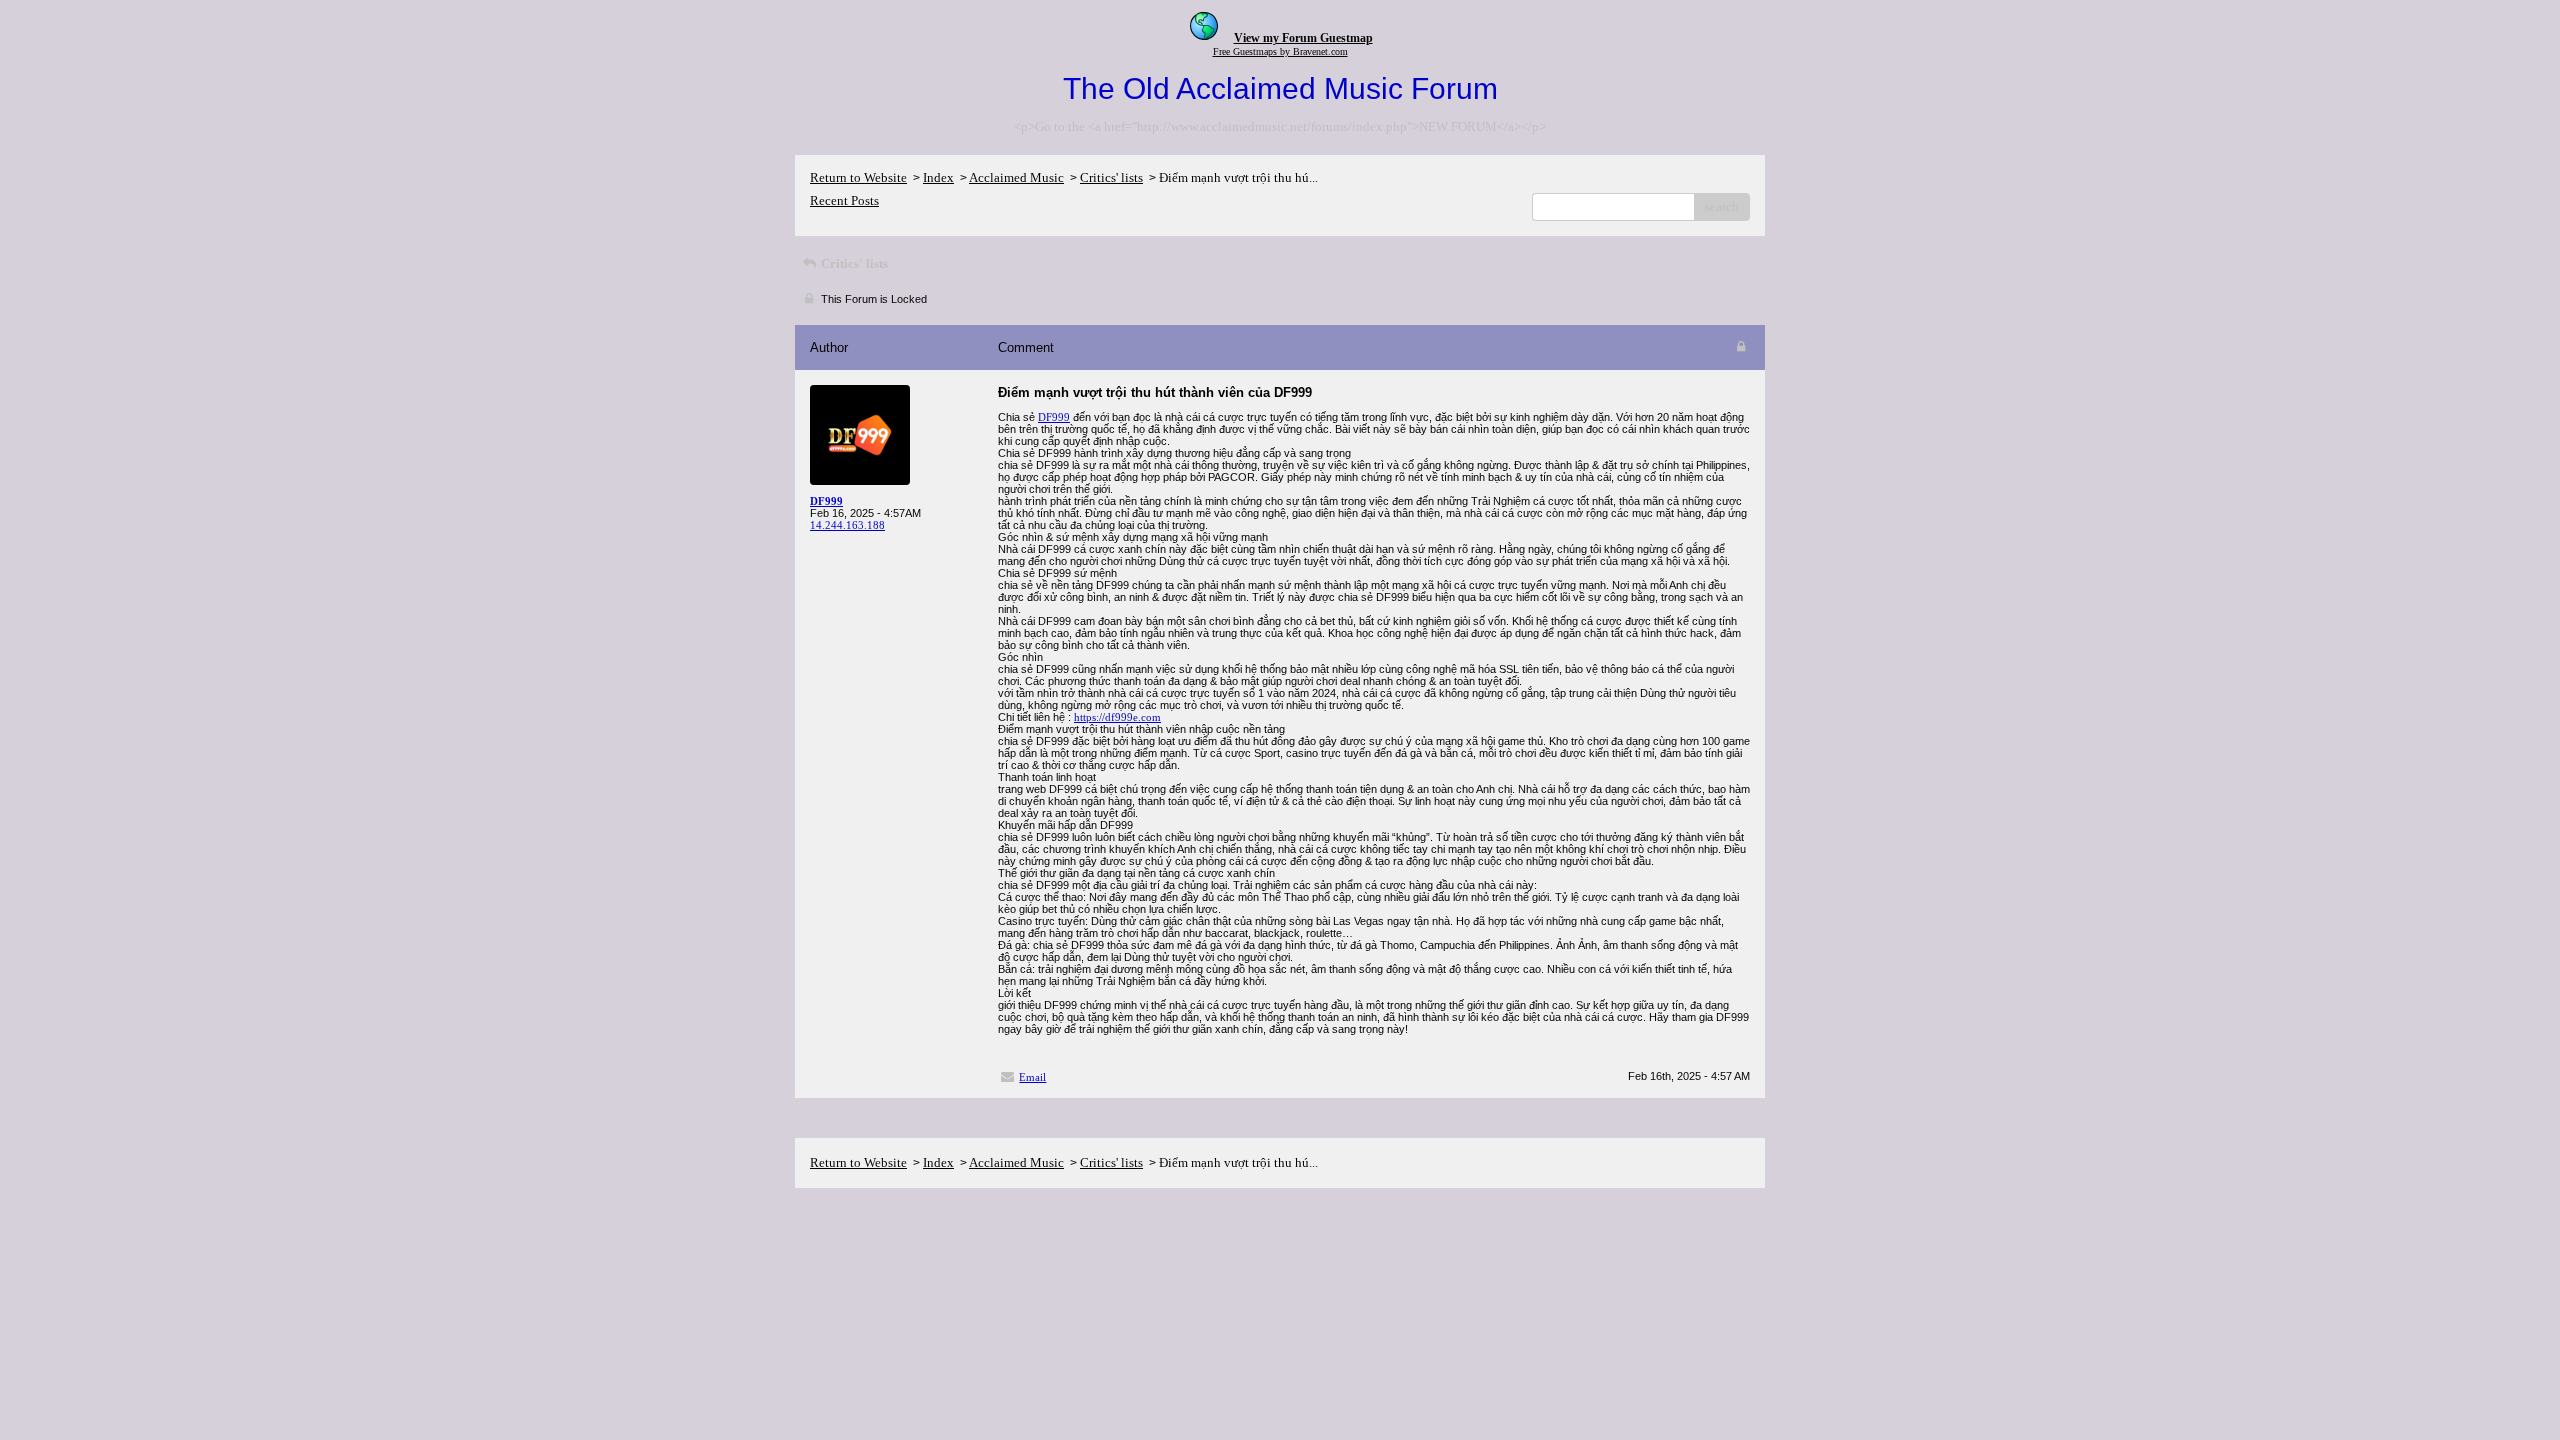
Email (1032, 1077)
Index (938, 177)
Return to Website (858, 177)
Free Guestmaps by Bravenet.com (1280, 51)
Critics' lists (1111, 177)
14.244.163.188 (847, 525)
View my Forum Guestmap (1303, 38)
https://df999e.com (1117, 717)
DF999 (1054, 417)
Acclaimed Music (1016, 177)
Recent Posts (844, 200)
